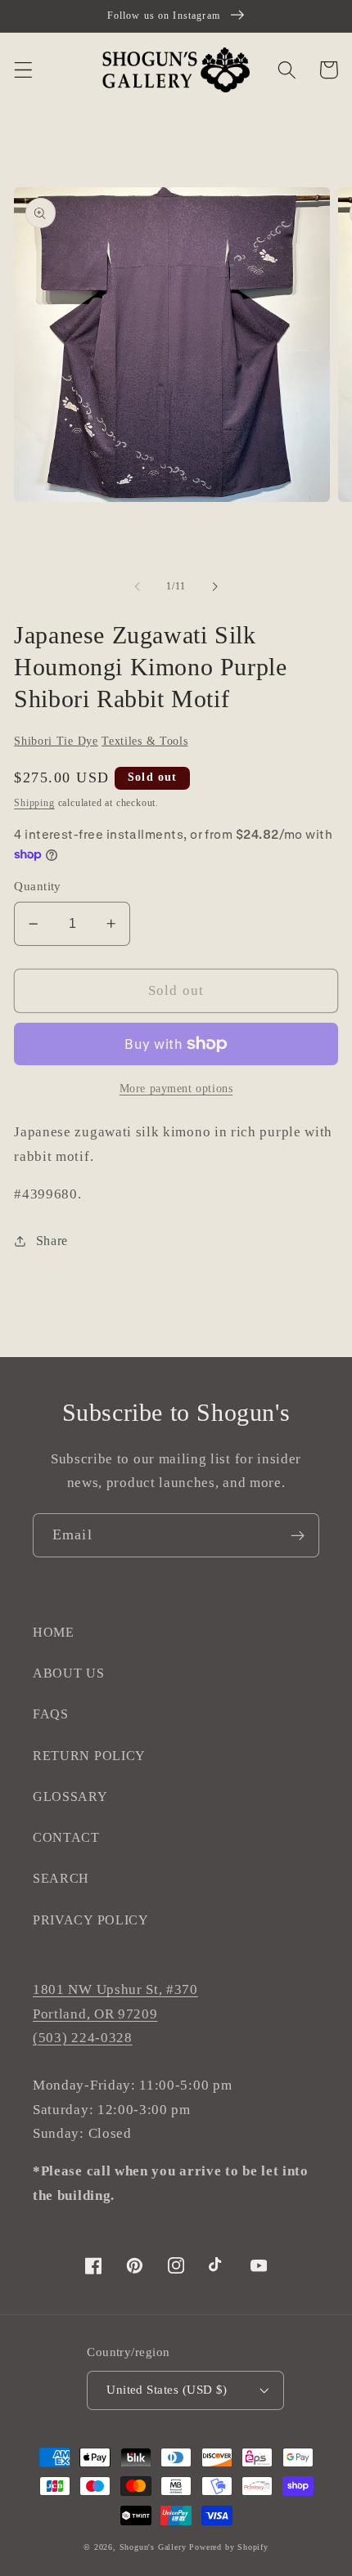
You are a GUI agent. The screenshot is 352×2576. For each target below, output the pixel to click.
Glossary (70, 1796)
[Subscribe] (298, 1535)
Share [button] (52, 1241)
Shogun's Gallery (153, 2547)
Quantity (38, 886)
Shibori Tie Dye (56, 741)
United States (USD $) (167, 2390)
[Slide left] (138, 587)
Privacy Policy (91, 1920)
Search (61, 1878)
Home (54, 1632)
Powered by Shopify (229, 2547)
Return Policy (89, 1756)
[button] (23, 70)
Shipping (34, 803)
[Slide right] (214, 587)
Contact (66, 1837)
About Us (69, 1673)
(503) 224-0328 (83, 2038)
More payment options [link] (176, 1089)
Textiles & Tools (144, 741)
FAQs (51, 1714)
